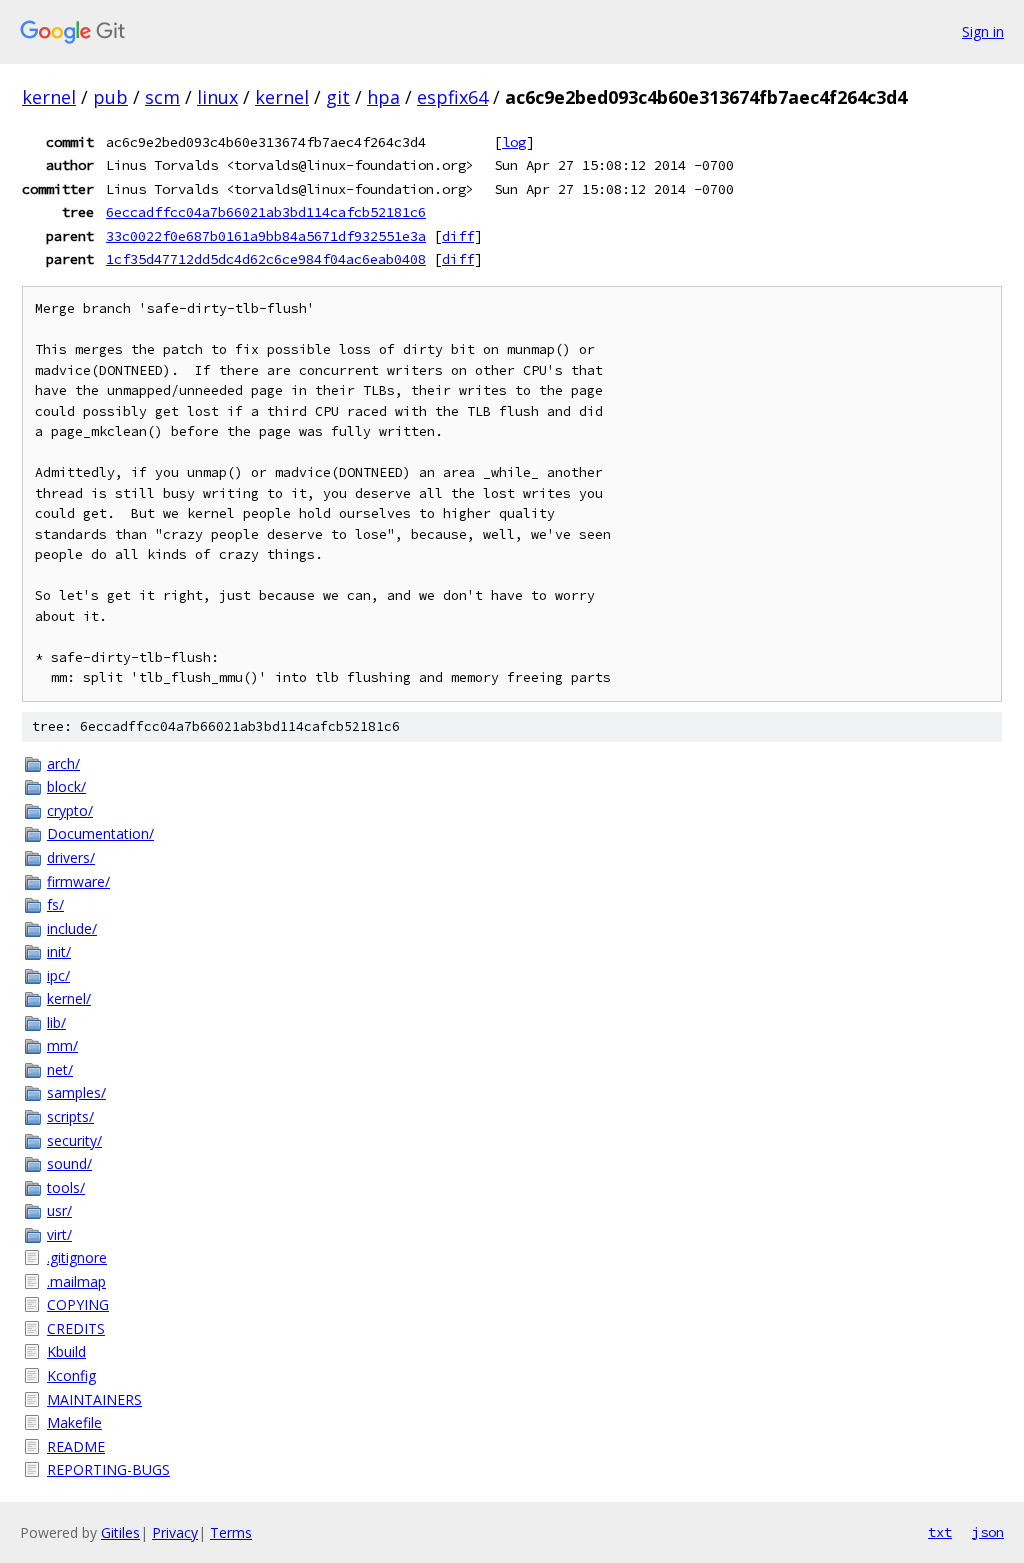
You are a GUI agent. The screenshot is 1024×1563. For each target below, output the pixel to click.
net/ (60, 1069)
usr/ (59, 1210)
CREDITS (76, 1328)
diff (458, 236)
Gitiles (120, 1532)
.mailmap (76, 1281)
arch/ (63, 763)
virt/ (59, 1234)
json (988, 1532)
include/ (72, 928)
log (514, 142)
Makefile (74, 1422)
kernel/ (69, 998)
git (338, 97)
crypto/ (70, 810)
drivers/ (71, 857)
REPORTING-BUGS (108, 1469)
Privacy (175, 1532)
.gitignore (77, 1257)
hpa (383, 97)
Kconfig (71, 1375)
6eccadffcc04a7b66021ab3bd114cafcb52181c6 (266, 212)
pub (110, 97)
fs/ (55, 904)
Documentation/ (100, 833)
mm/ (62, 1045)
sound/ (69, 1163)
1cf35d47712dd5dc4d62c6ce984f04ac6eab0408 (266, 259)
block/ (66, 786)
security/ (74, 1140)
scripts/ (70, 1116)
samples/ (76, 1092)
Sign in (983, 31)
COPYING (78, 1304)
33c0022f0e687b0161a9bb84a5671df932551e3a (266, 236)
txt (940, 1532)
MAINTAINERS (94, 1399)
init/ (59, 951)
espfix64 (452, 97)
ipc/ (58, 975)
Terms (231, 1532)
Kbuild (66, 1351)
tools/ (66, 1187)
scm (162, 97)
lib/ (56, 1022)
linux (217, 97)
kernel (49, 97)
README (76, 1446)
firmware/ (78, 881)
